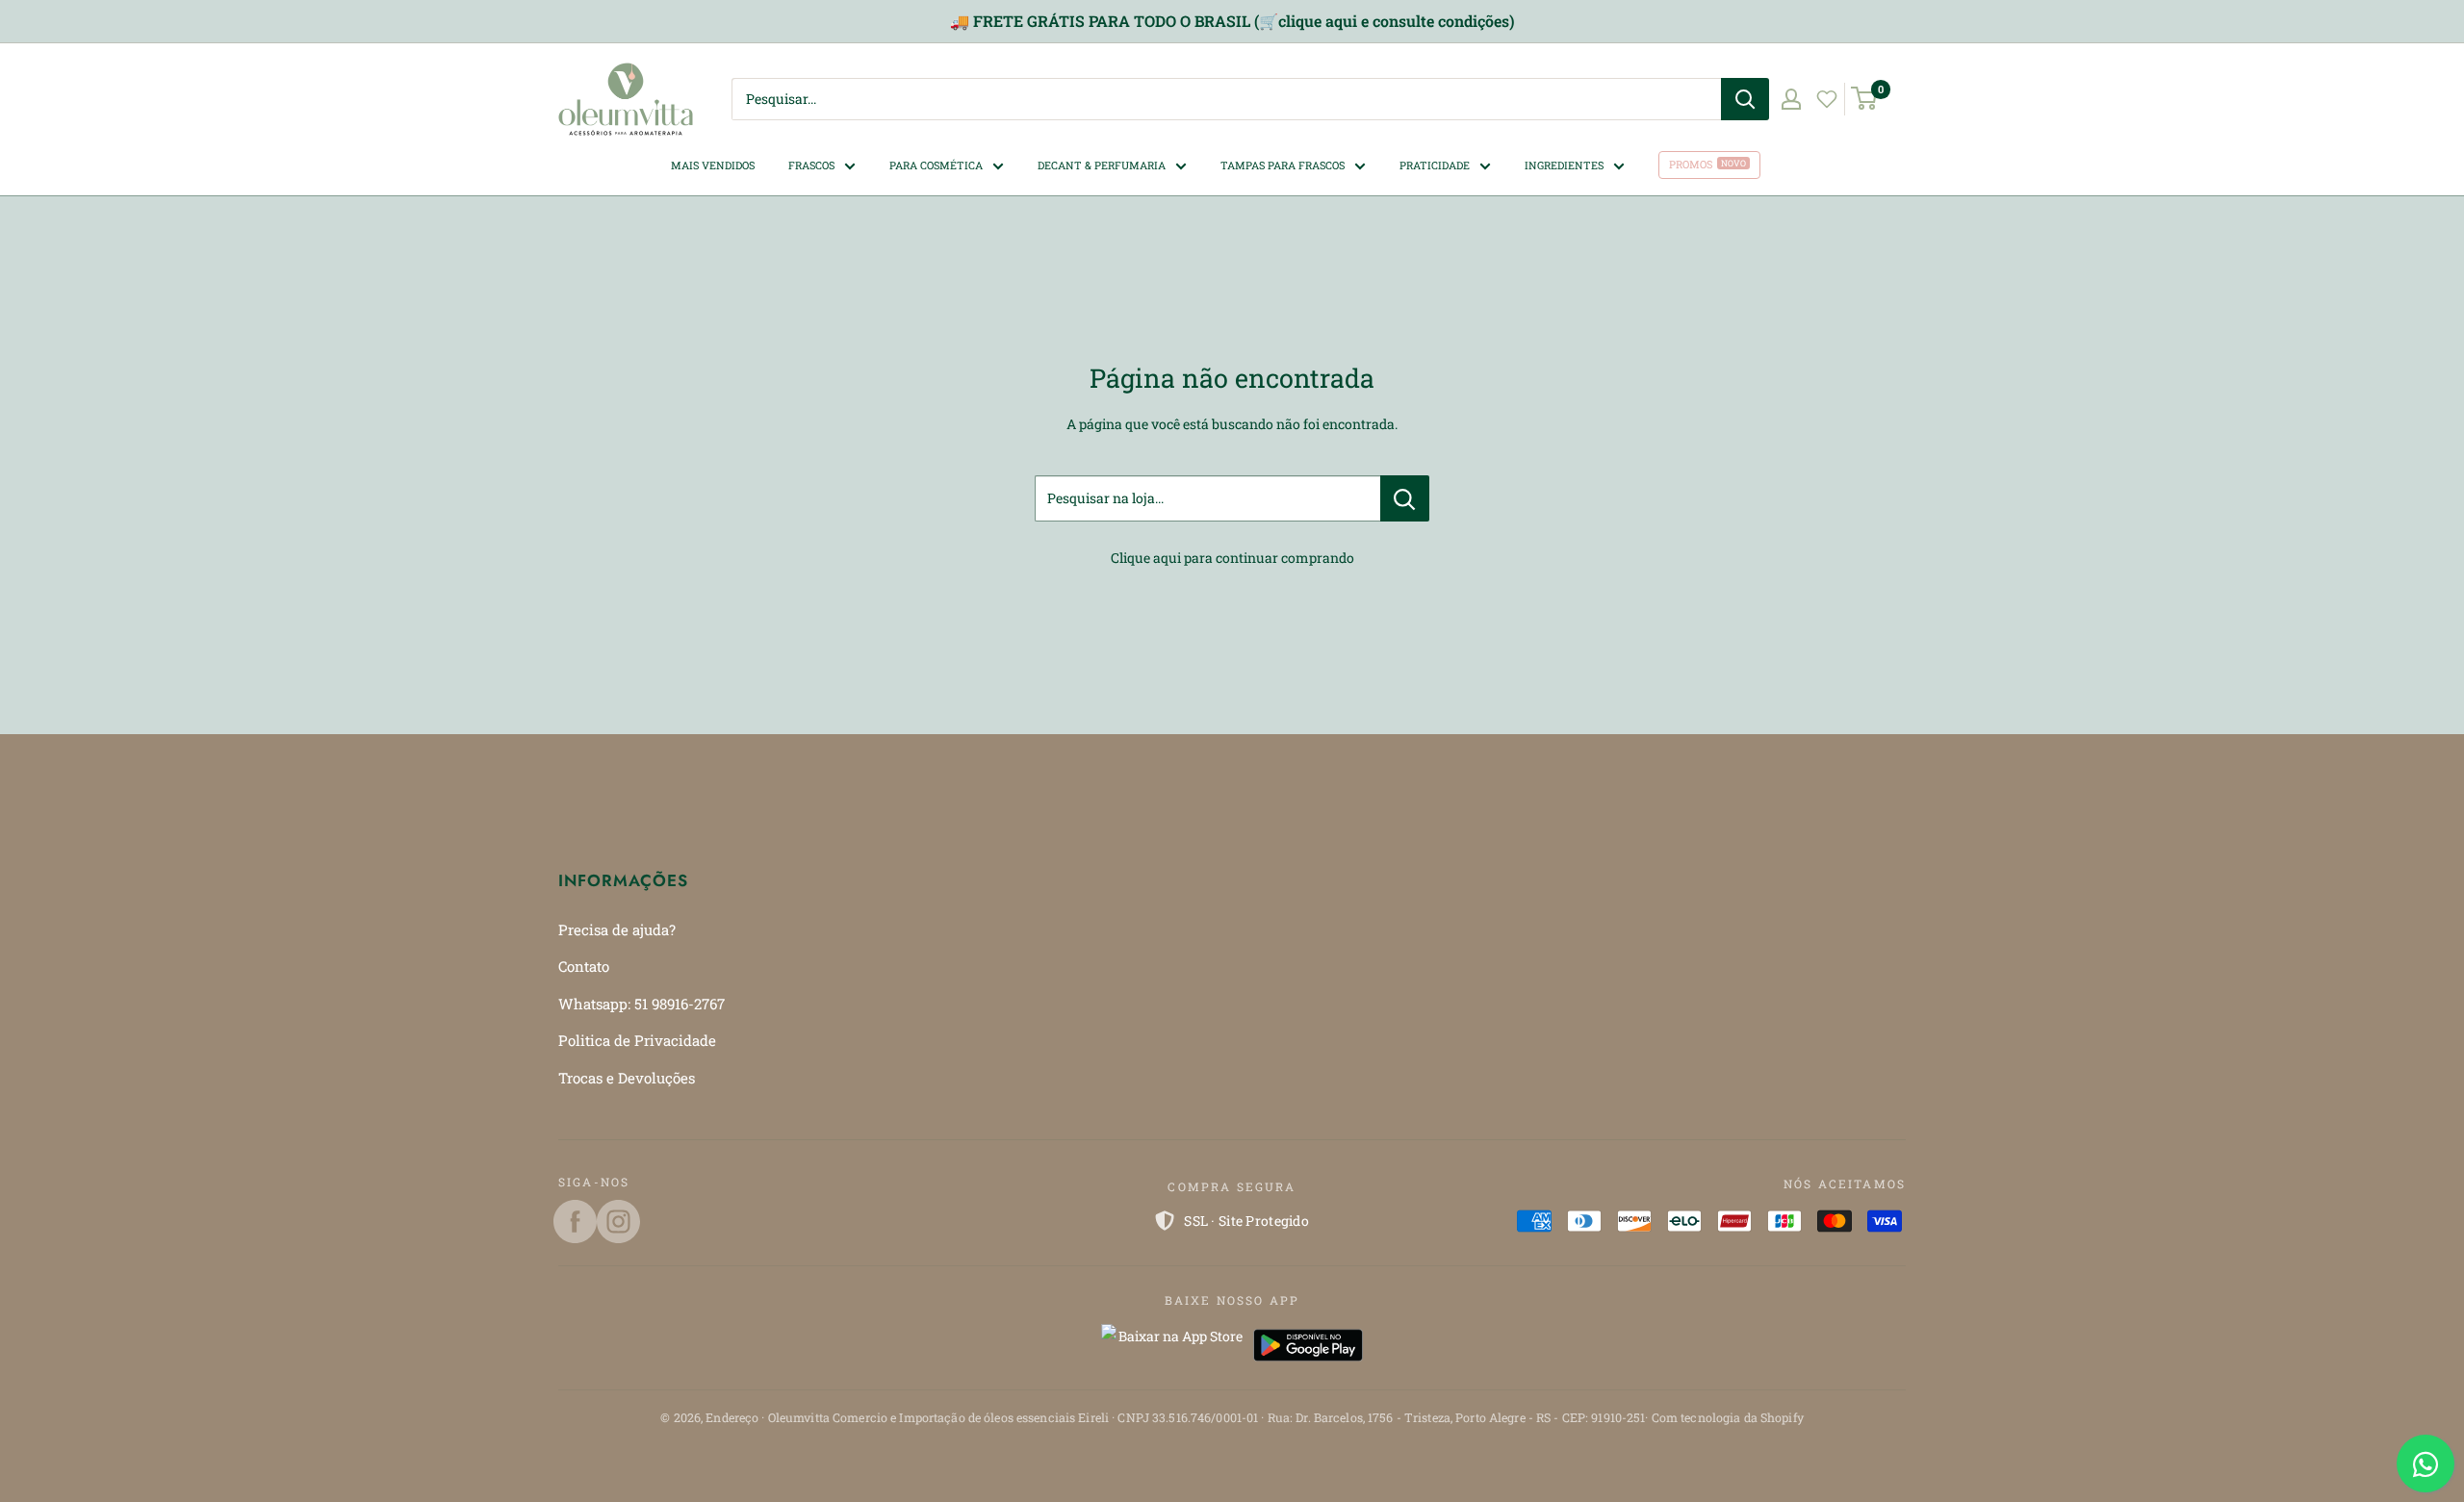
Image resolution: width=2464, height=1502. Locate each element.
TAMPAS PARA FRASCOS (1283, 164)
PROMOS (1691, 164)
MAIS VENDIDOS (713, 164)
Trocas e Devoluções (627, 1078)
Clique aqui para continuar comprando (1232, 558)
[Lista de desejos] (1827, 99)
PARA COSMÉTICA (936, 164)
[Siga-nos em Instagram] (618, 1222)
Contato (584, 966)
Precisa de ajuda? (617, 929)
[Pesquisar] (1745, 99)
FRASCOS (811, 164)
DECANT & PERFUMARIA (1102, 164)
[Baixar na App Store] (1172, 1345)
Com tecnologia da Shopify (1728, 1417)
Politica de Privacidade (637, 1040)
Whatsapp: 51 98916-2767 (642, 1004)
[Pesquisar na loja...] (1405, 498)
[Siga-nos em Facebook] (575, 1222)
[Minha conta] (1791, 99)
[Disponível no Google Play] (1308, 1345)
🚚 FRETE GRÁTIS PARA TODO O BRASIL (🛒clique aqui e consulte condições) (1232, 21)
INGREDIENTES (1564, 164)
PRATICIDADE (1435, 164)
